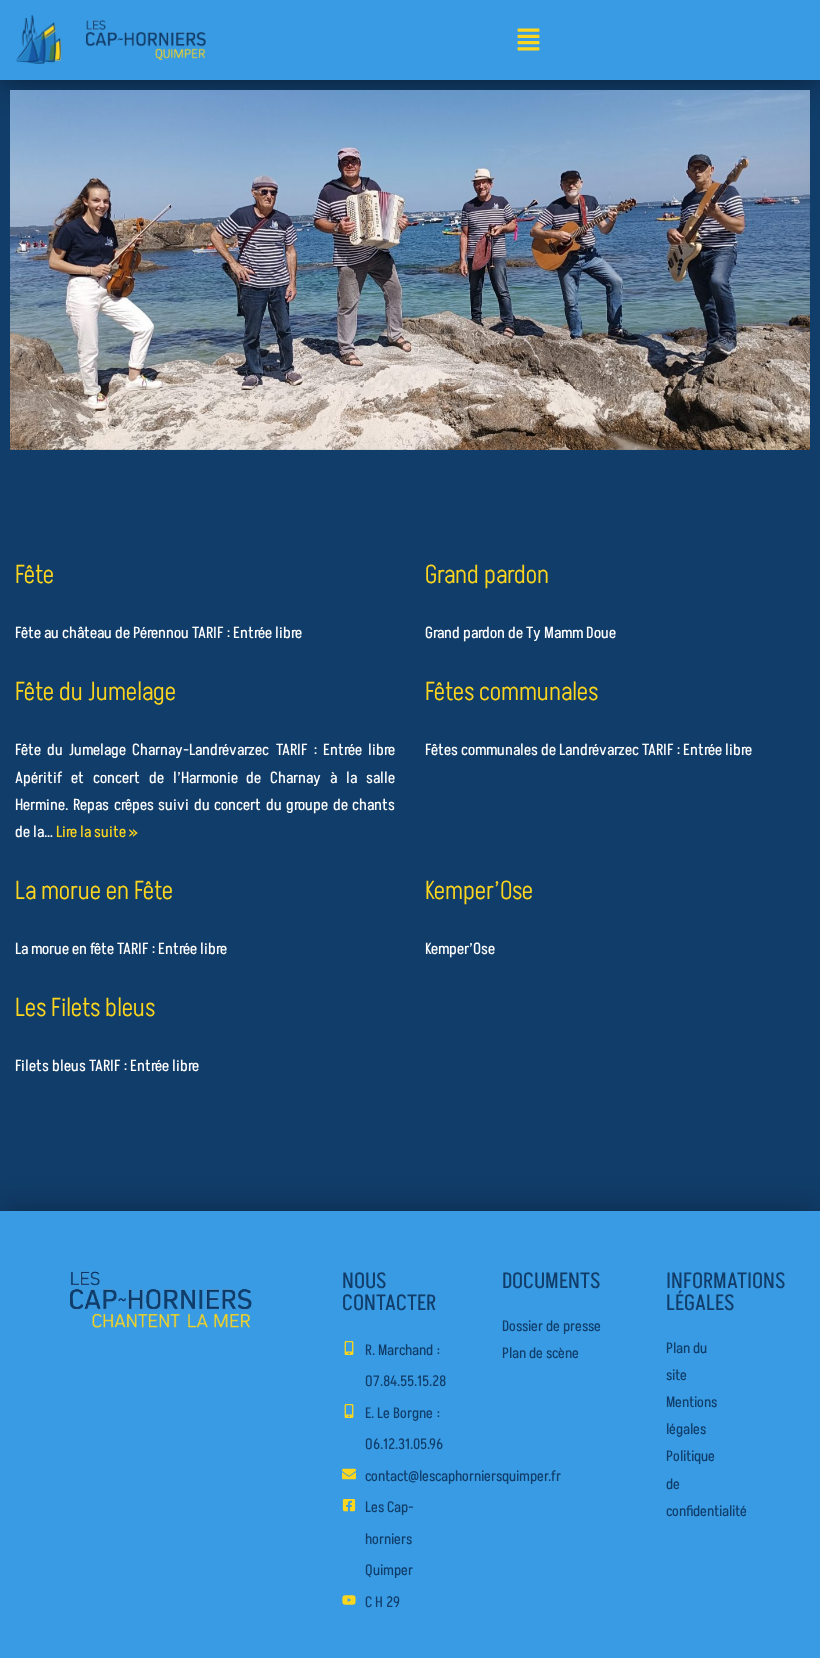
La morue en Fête (94, 891)
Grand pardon (487, 575)
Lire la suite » (97, 832)
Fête (34, 575)
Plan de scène (540, 1353)
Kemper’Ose (479, 891)
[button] (528, 41)
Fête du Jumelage (95, 692)
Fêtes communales (511, 692)
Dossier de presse (551, 1326)
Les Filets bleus (85, 1008)
